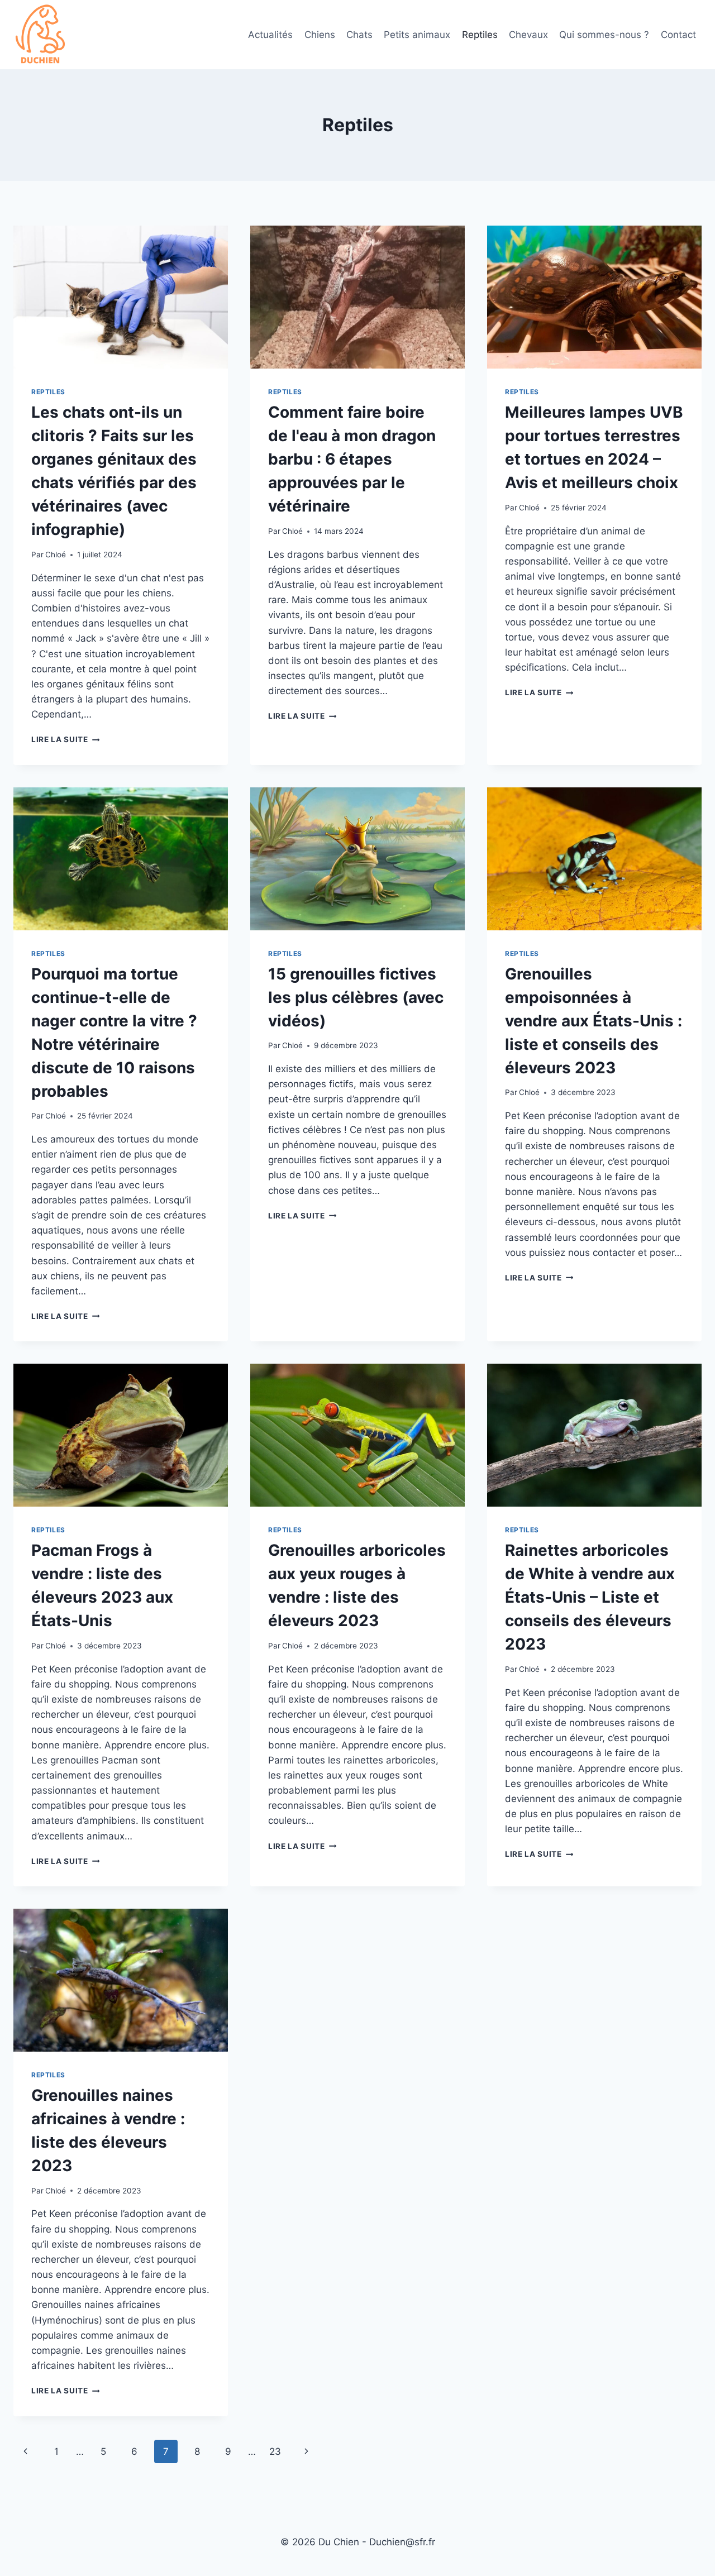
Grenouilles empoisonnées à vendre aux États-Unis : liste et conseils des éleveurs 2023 (594, 1021)
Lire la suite (65, 739)
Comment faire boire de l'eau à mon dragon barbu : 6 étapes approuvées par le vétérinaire (352, 459)
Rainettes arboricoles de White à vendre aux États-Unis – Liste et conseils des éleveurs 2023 (590, 1597)
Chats (359, 35)
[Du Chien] (41, 35)
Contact (678, 35)
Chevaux (528, 35)
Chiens (320, 35)
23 (275, 2451)
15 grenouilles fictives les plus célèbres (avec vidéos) (356, 997)
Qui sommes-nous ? (604, 35)
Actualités (270, 35)
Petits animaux (417, 35)
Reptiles (480, 35)
